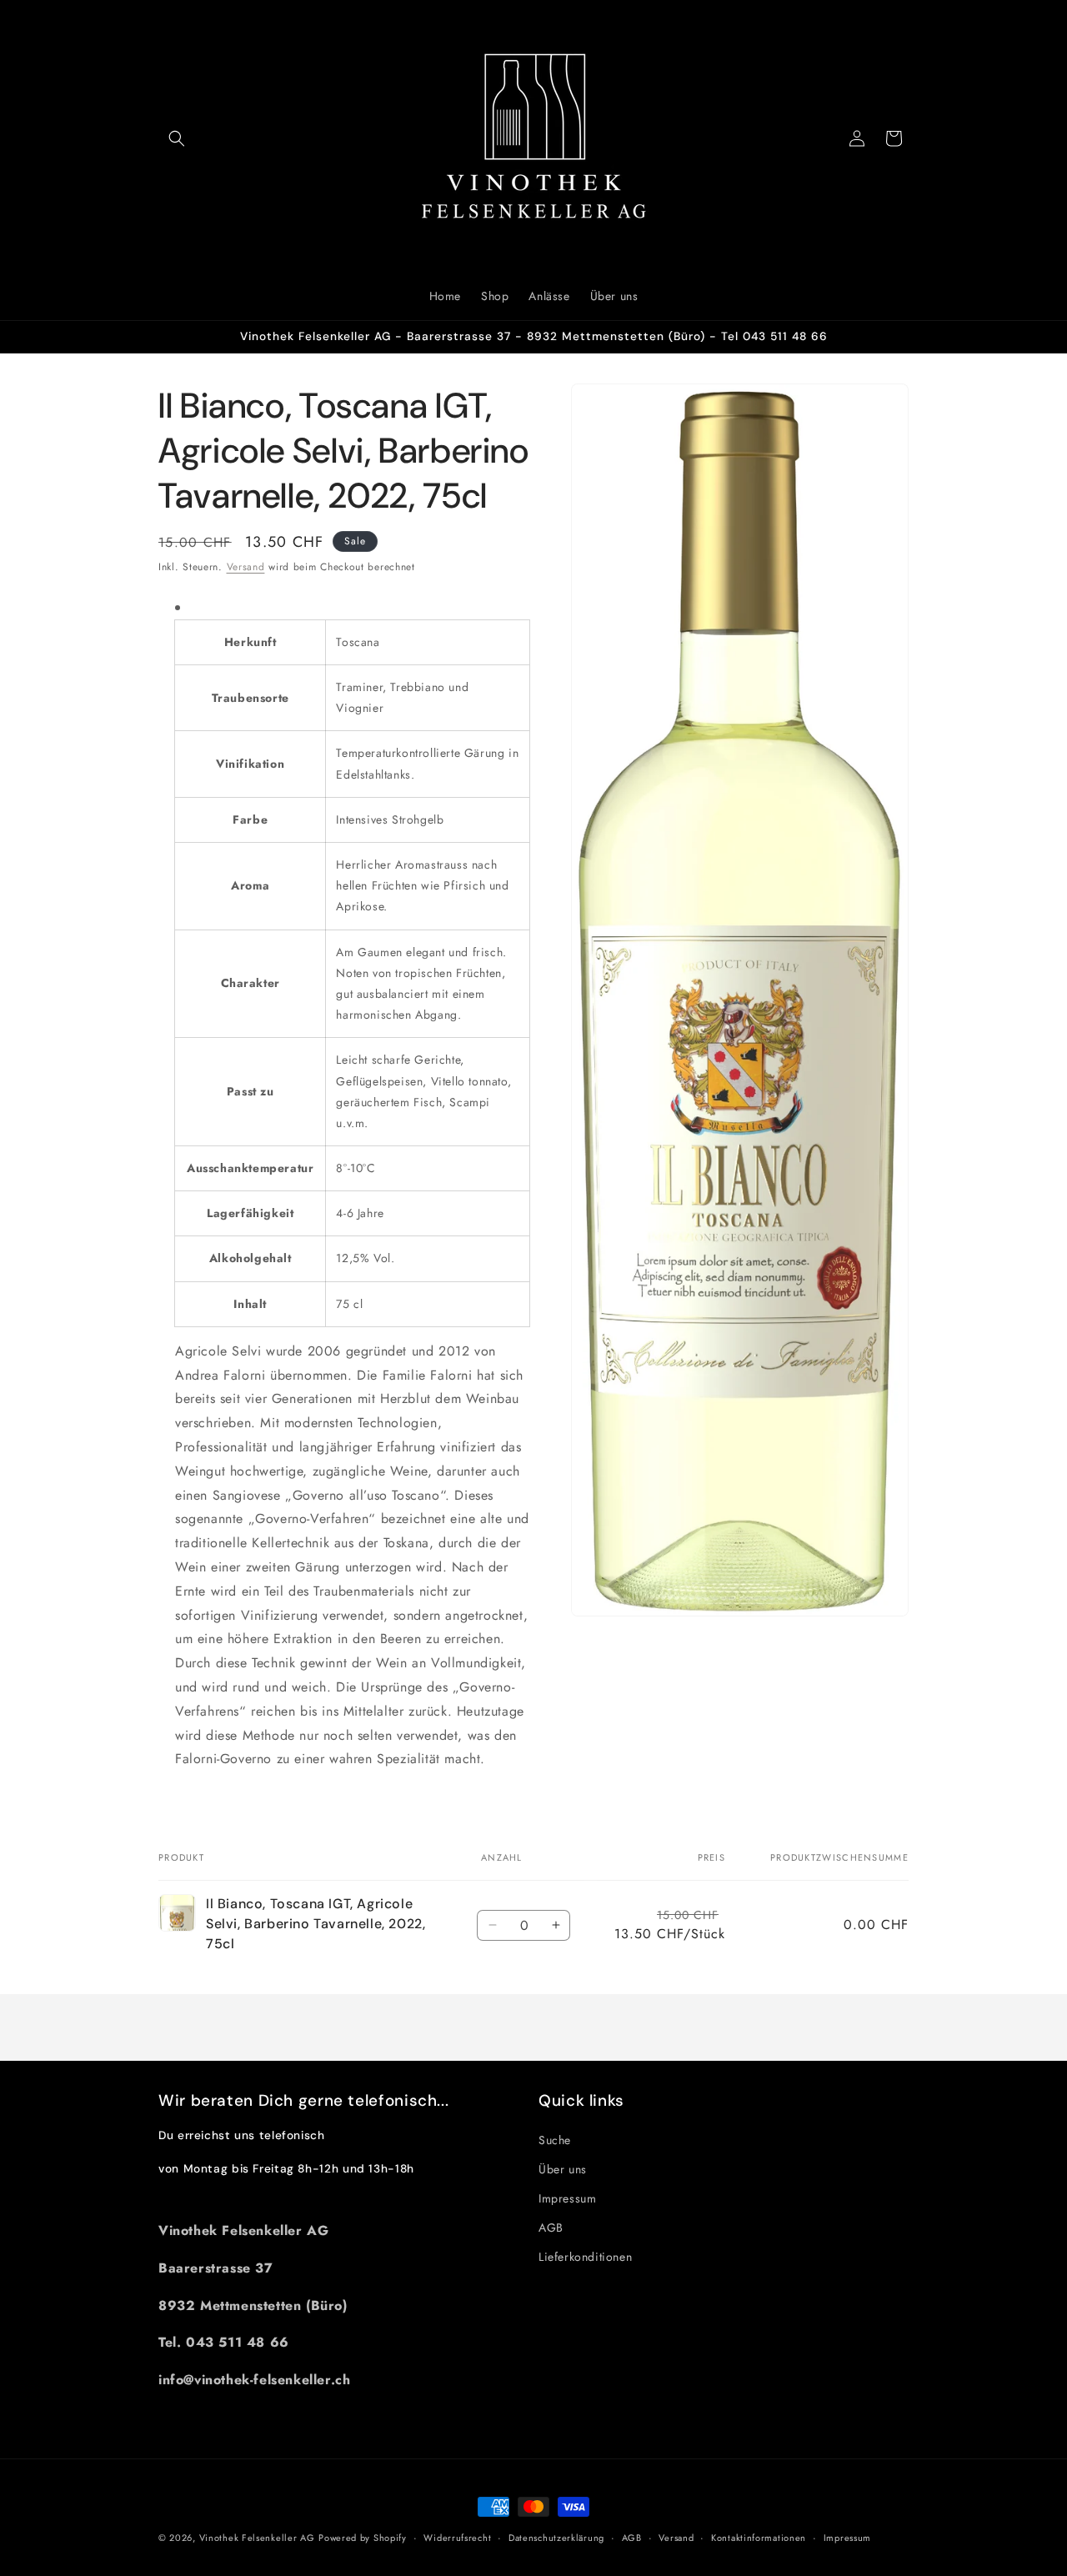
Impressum (567, 2198)
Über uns (563, 2169)
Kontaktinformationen (759, 2538)
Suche (555, 2140)
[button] (177, 138)
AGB (551, 2228)
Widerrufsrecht (457, 2538)
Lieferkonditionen (585, 2257)
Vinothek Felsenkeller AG (257, 2538)
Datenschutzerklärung (556, 2538)
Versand (246, 567)
